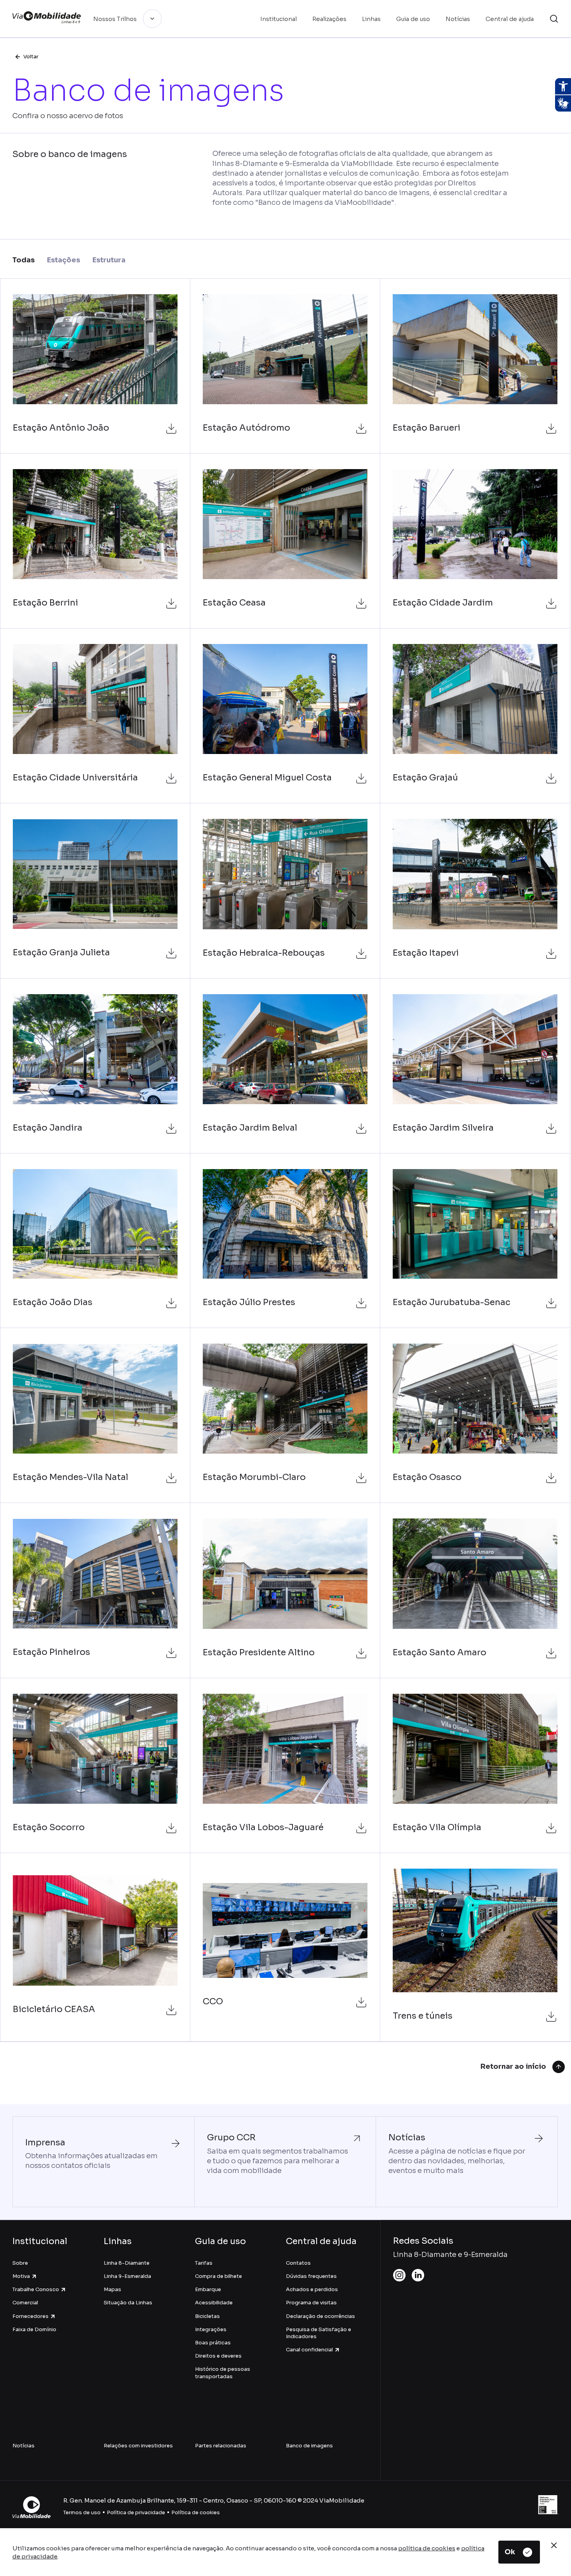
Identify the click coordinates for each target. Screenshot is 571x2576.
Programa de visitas (311, 2303)
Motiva (21, 2276)
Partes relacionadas (221, 2446)
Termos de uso (82, 2512)
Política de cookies (196, 2512)
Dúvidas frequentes (311, 2276)
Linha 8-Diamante (127, 2263)
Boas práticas (213, 2343)
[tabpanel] (285, 1160)
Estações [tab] (64, 260)
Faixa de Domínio (34, 2329)
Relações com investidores (138, 2446)
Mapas (112, 2289)
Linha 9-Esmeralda (127, 2276)
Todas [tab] (24, 260)
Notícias (24, 2446)
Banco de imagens (309, 2446)
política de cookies (427, 2548)
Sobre (20, 2263)
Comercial (25, 2303)
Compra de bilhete (218, 2276)
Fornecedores (30, 2316)
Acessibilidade (214, 2303)
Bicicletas (207, 2316)
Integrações (211, 2329)
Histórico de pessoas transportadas (223, 2373)
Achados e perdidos (312, 2289)
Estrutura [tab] (109, 260)
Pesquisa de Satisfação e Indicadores (319, 2333)
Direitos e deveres (218, 2356)
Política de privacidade (136, 2512)
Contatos (298, 2263)
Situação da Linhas (128, 2303)
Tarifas (204, 2263)
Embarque (208, 2289)
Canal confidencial (309, 2350)
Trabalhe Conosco (36, 2289)
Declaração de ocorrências (320, 2316)
